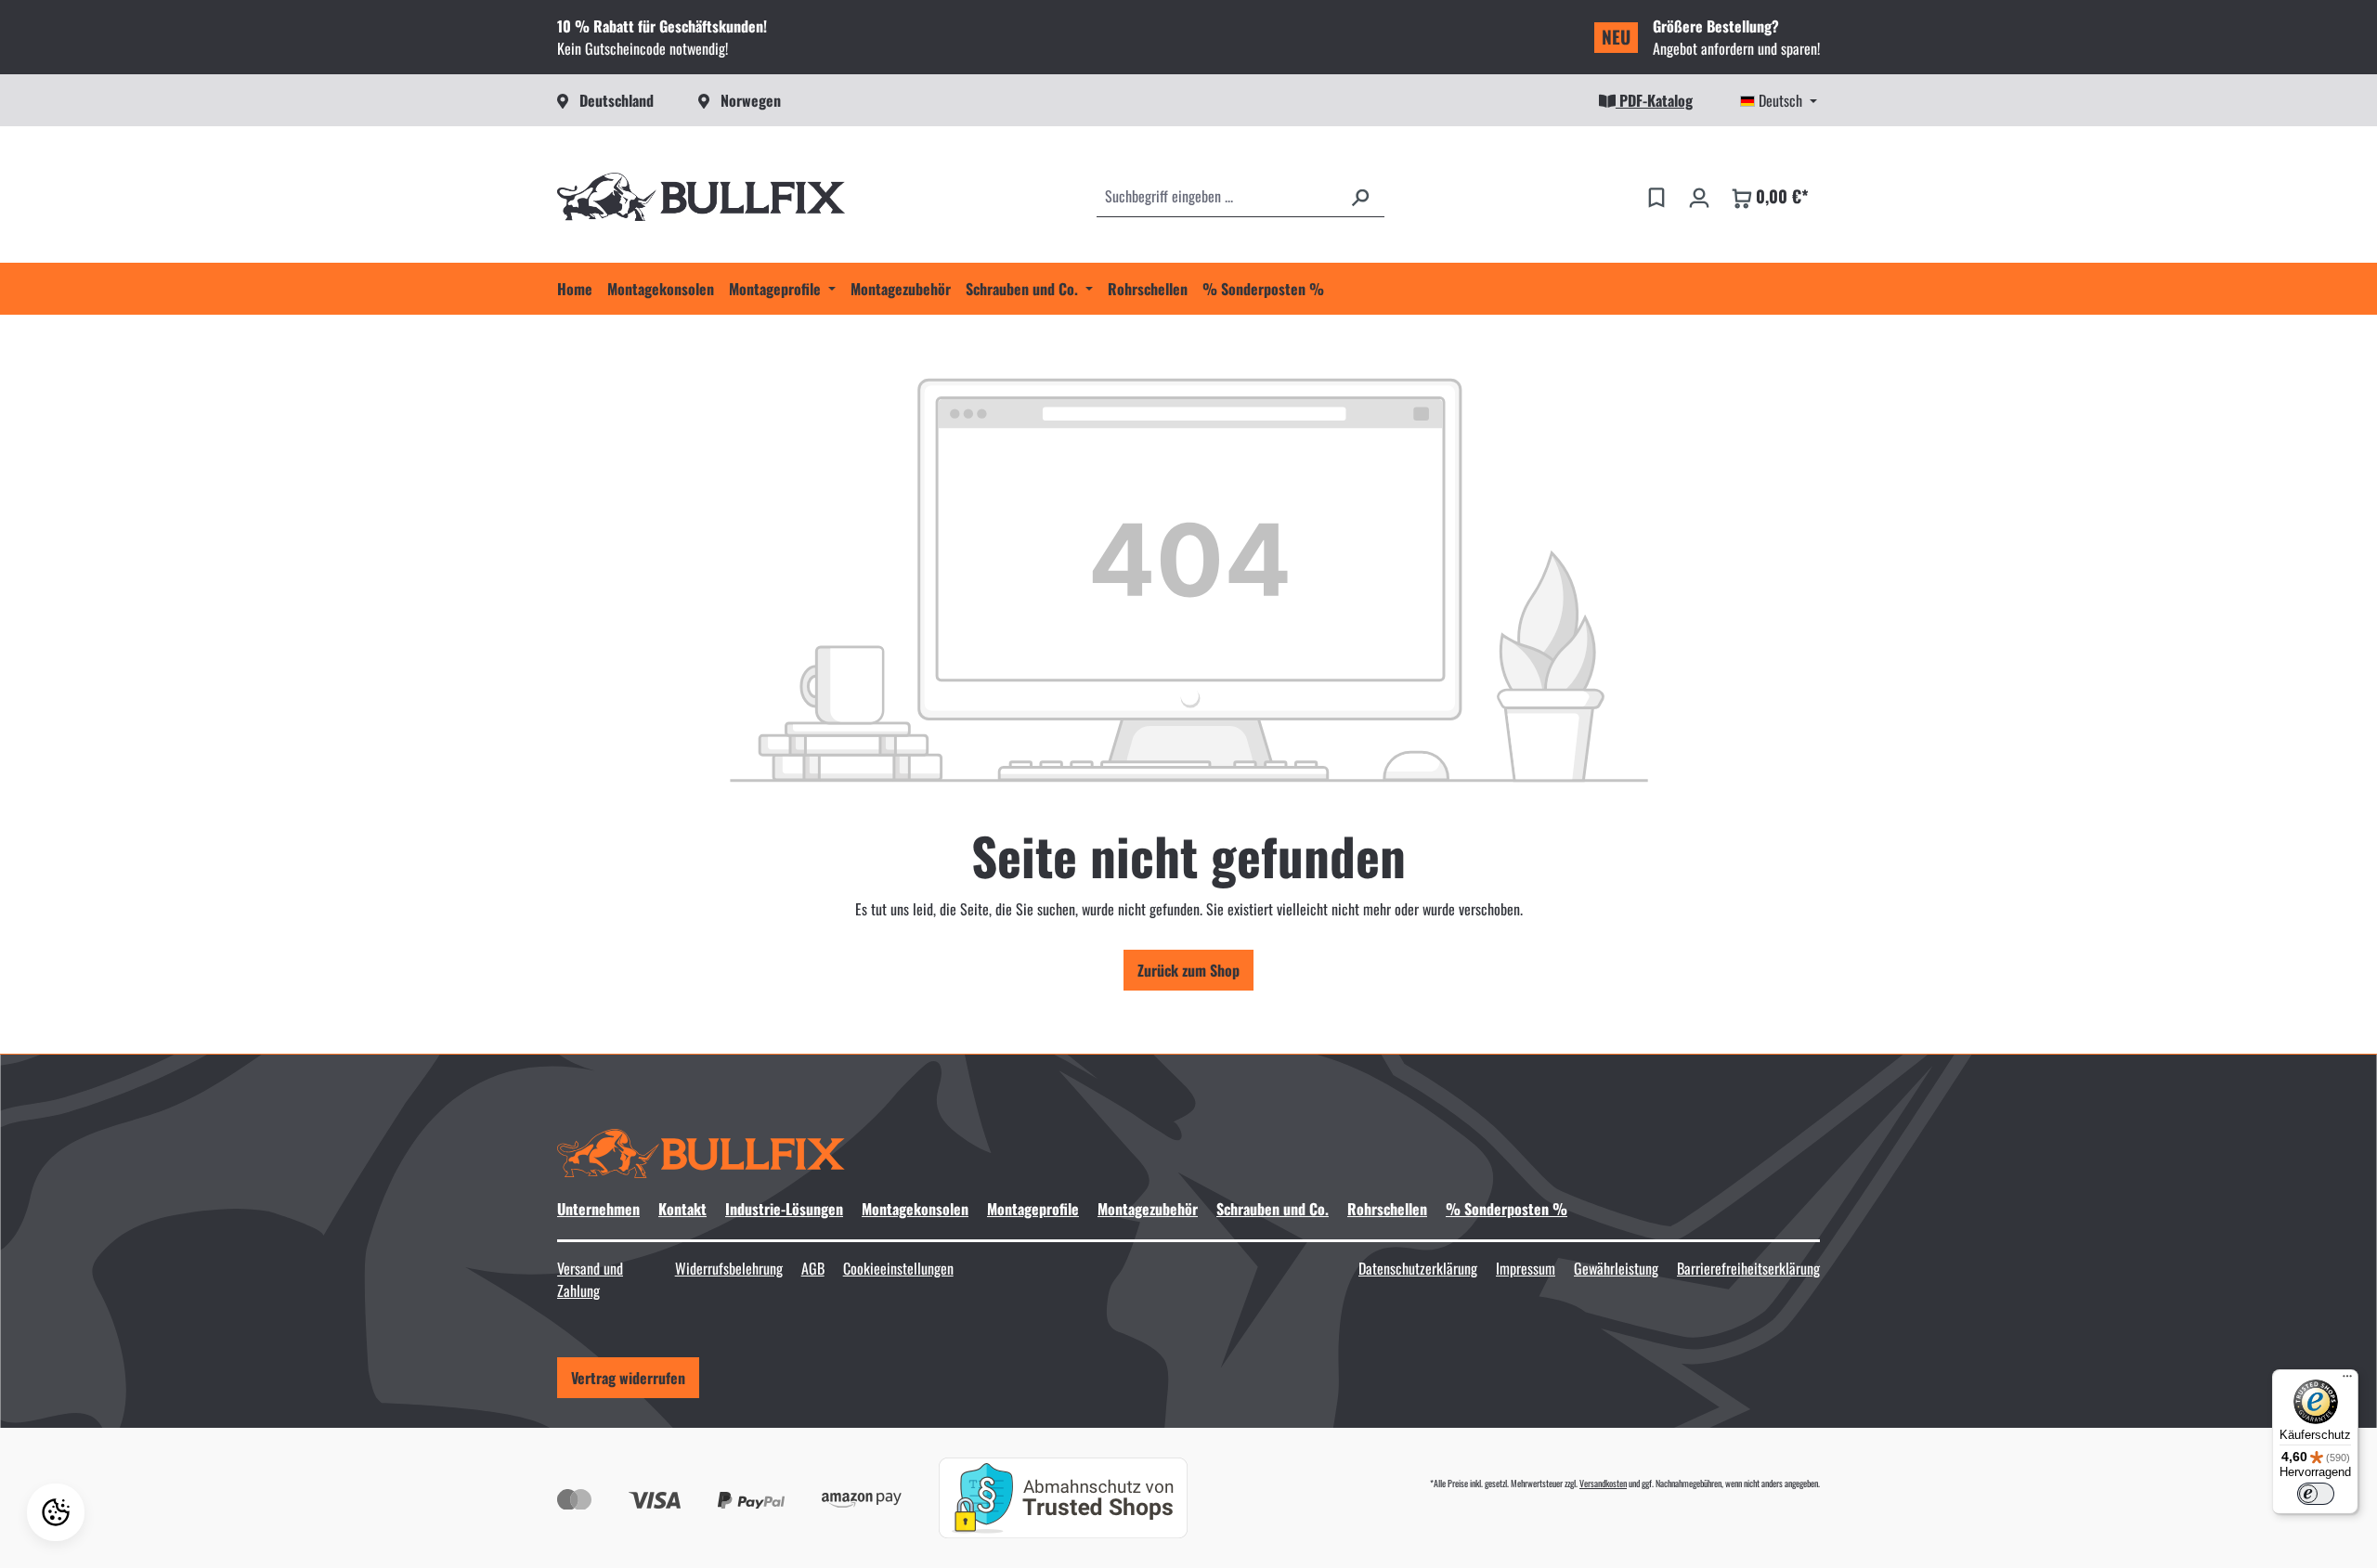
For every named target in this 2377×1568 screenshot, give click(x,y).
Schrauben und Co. (1273, 1209)
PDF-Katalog (1654, 100)
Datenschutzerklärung (1418, 1268)
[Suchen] (1360, 196)
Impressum (1526, 1268)
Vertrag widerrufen (628, 1378)
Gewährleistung (1616, 1268)
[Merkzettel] (1656, 196)
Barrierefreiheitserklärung (1748, 1268)
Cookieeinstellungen (898, 1268)
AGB (813, 1268)
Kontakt (682, 1209)
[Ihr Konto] (1699, 196)
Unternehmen (598, 1209)
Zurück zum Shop (1188, 970)
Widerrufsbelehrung (729, 1268)
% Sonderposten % (1507, 1209)
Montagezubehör (1148, 1209)
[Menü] (2347, 1380)
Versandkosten (1603, 1483)
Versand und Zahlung (590, 1279)
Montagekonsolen (915, 1209)
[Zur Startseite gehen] (701, 197)
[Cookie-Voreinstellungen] (56, 1512)
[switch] (2316, 1494)
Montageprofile (1033, 1209)
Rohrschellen (1387, 1209)
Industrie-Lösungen (784, 1209)
